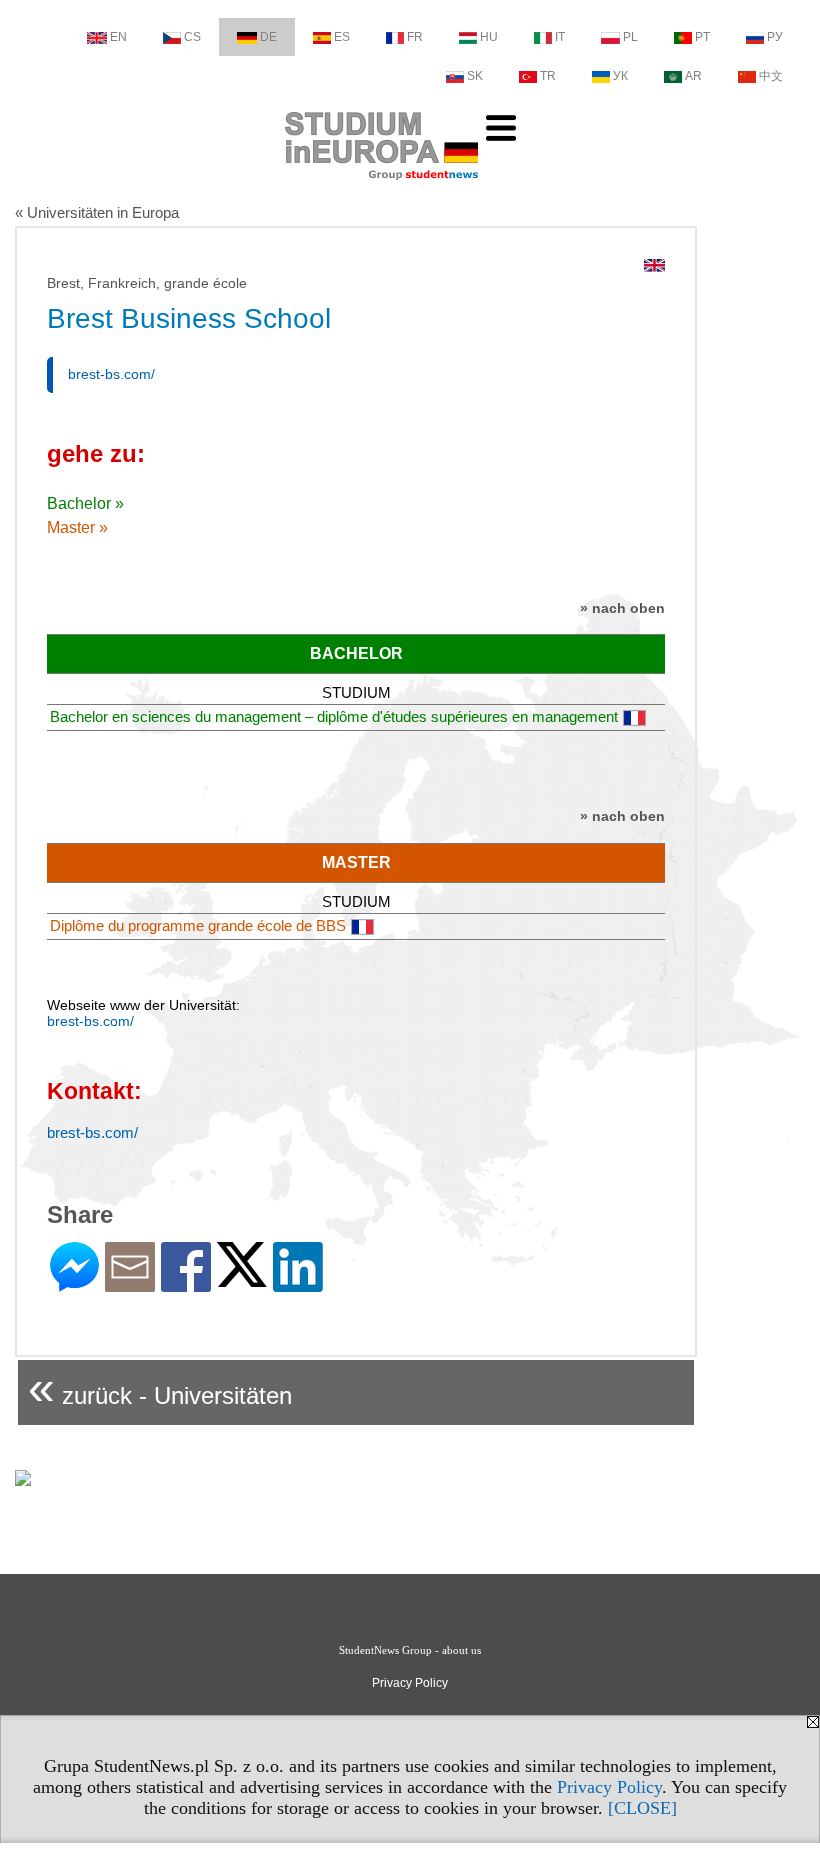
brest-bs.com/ (111, 374)
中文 (771, 76)
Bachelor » (85, 503)
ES (342, 37)
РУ (775, 37)
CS (192, 37)
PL (630, 37)
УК (620, 76)
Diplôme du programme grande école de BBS (198, 925)
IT (560, 37)
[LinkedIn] (298, 1283)
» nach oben (622, 608)
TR (548, 76)
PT (702, 37)
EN (118, 37)
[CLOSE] (642, 1808)
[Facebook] (186, 1283)
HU (489, 37)
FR (415, 37)
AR (693, 76)
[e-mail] (130, 1283)
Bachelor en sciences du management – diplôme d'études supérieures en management (334, 716)
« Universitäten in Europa (97, 212)
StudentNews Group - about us (410, 1650)
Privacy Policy (609, 1787)
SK (475, 76)
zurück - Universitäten (160, 1387)
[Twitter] (242, 1278)
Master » (77, 527)
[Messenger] (74, 1283)
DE (268, 37)
